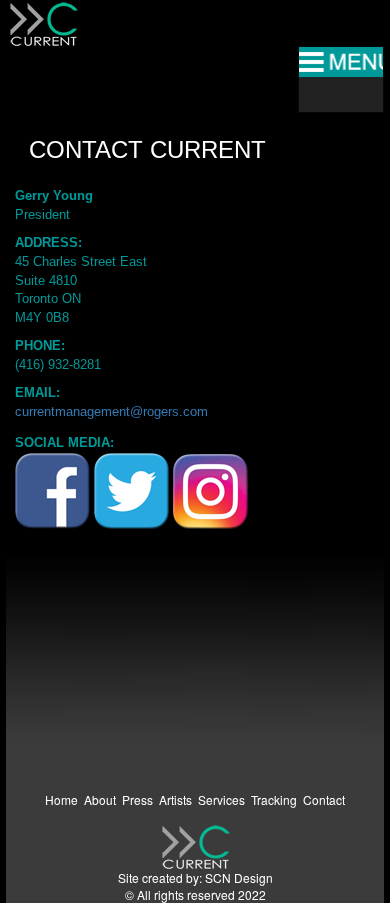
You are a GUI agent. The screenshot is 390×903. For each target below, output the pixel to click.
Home (61, 799)
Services (221, 799)
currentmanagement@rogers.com (111, 411)
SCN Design (239, 877)
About (100, 799)
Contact (324, 799)
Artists (175, 799)
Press (137, 799)
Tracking (274, 799)
